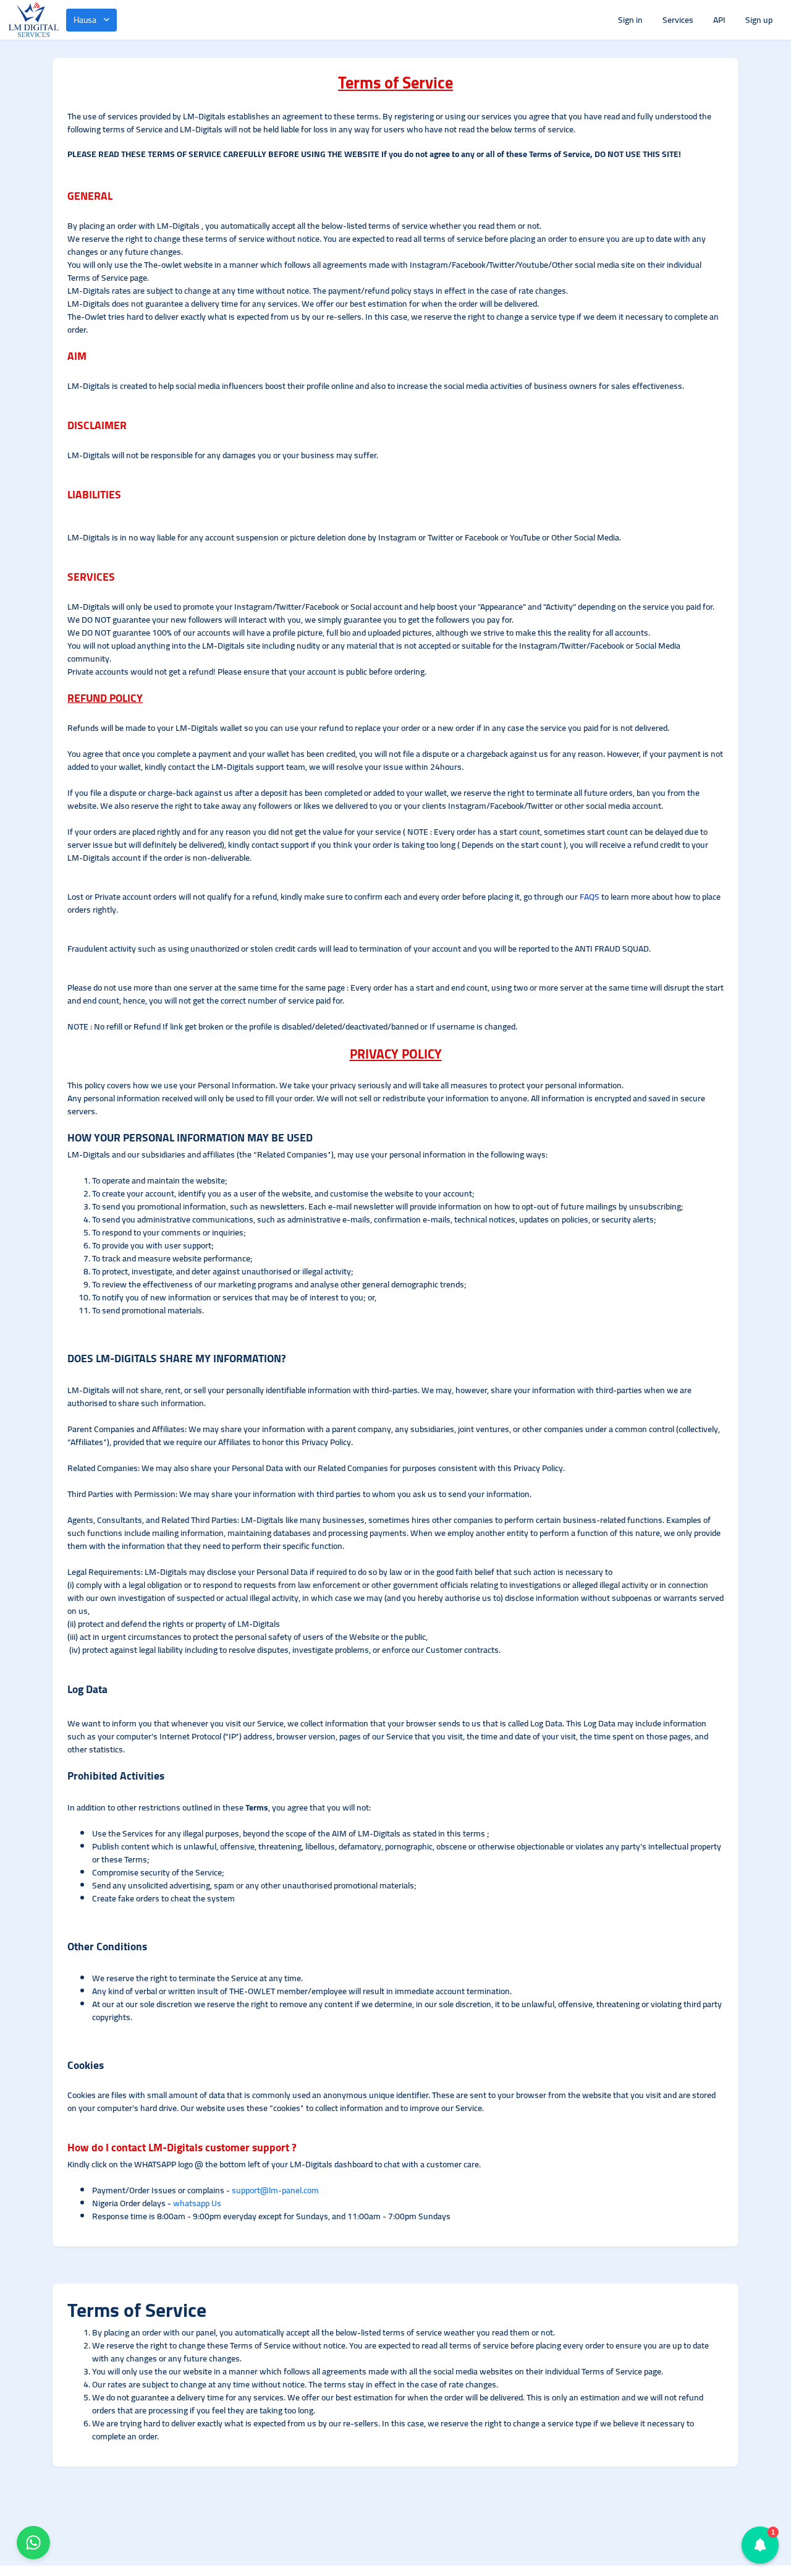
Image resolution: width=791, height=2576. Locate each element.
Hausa (85, 20)
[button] (760, 2545)
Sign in (630, 20)
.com (310, 2190)
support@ (250, 2190)
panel (292, 2190)
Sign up (759, 20)
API (719, 20)
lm (273, 2190)
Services (678, 20)
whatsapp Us (197, 2203)
